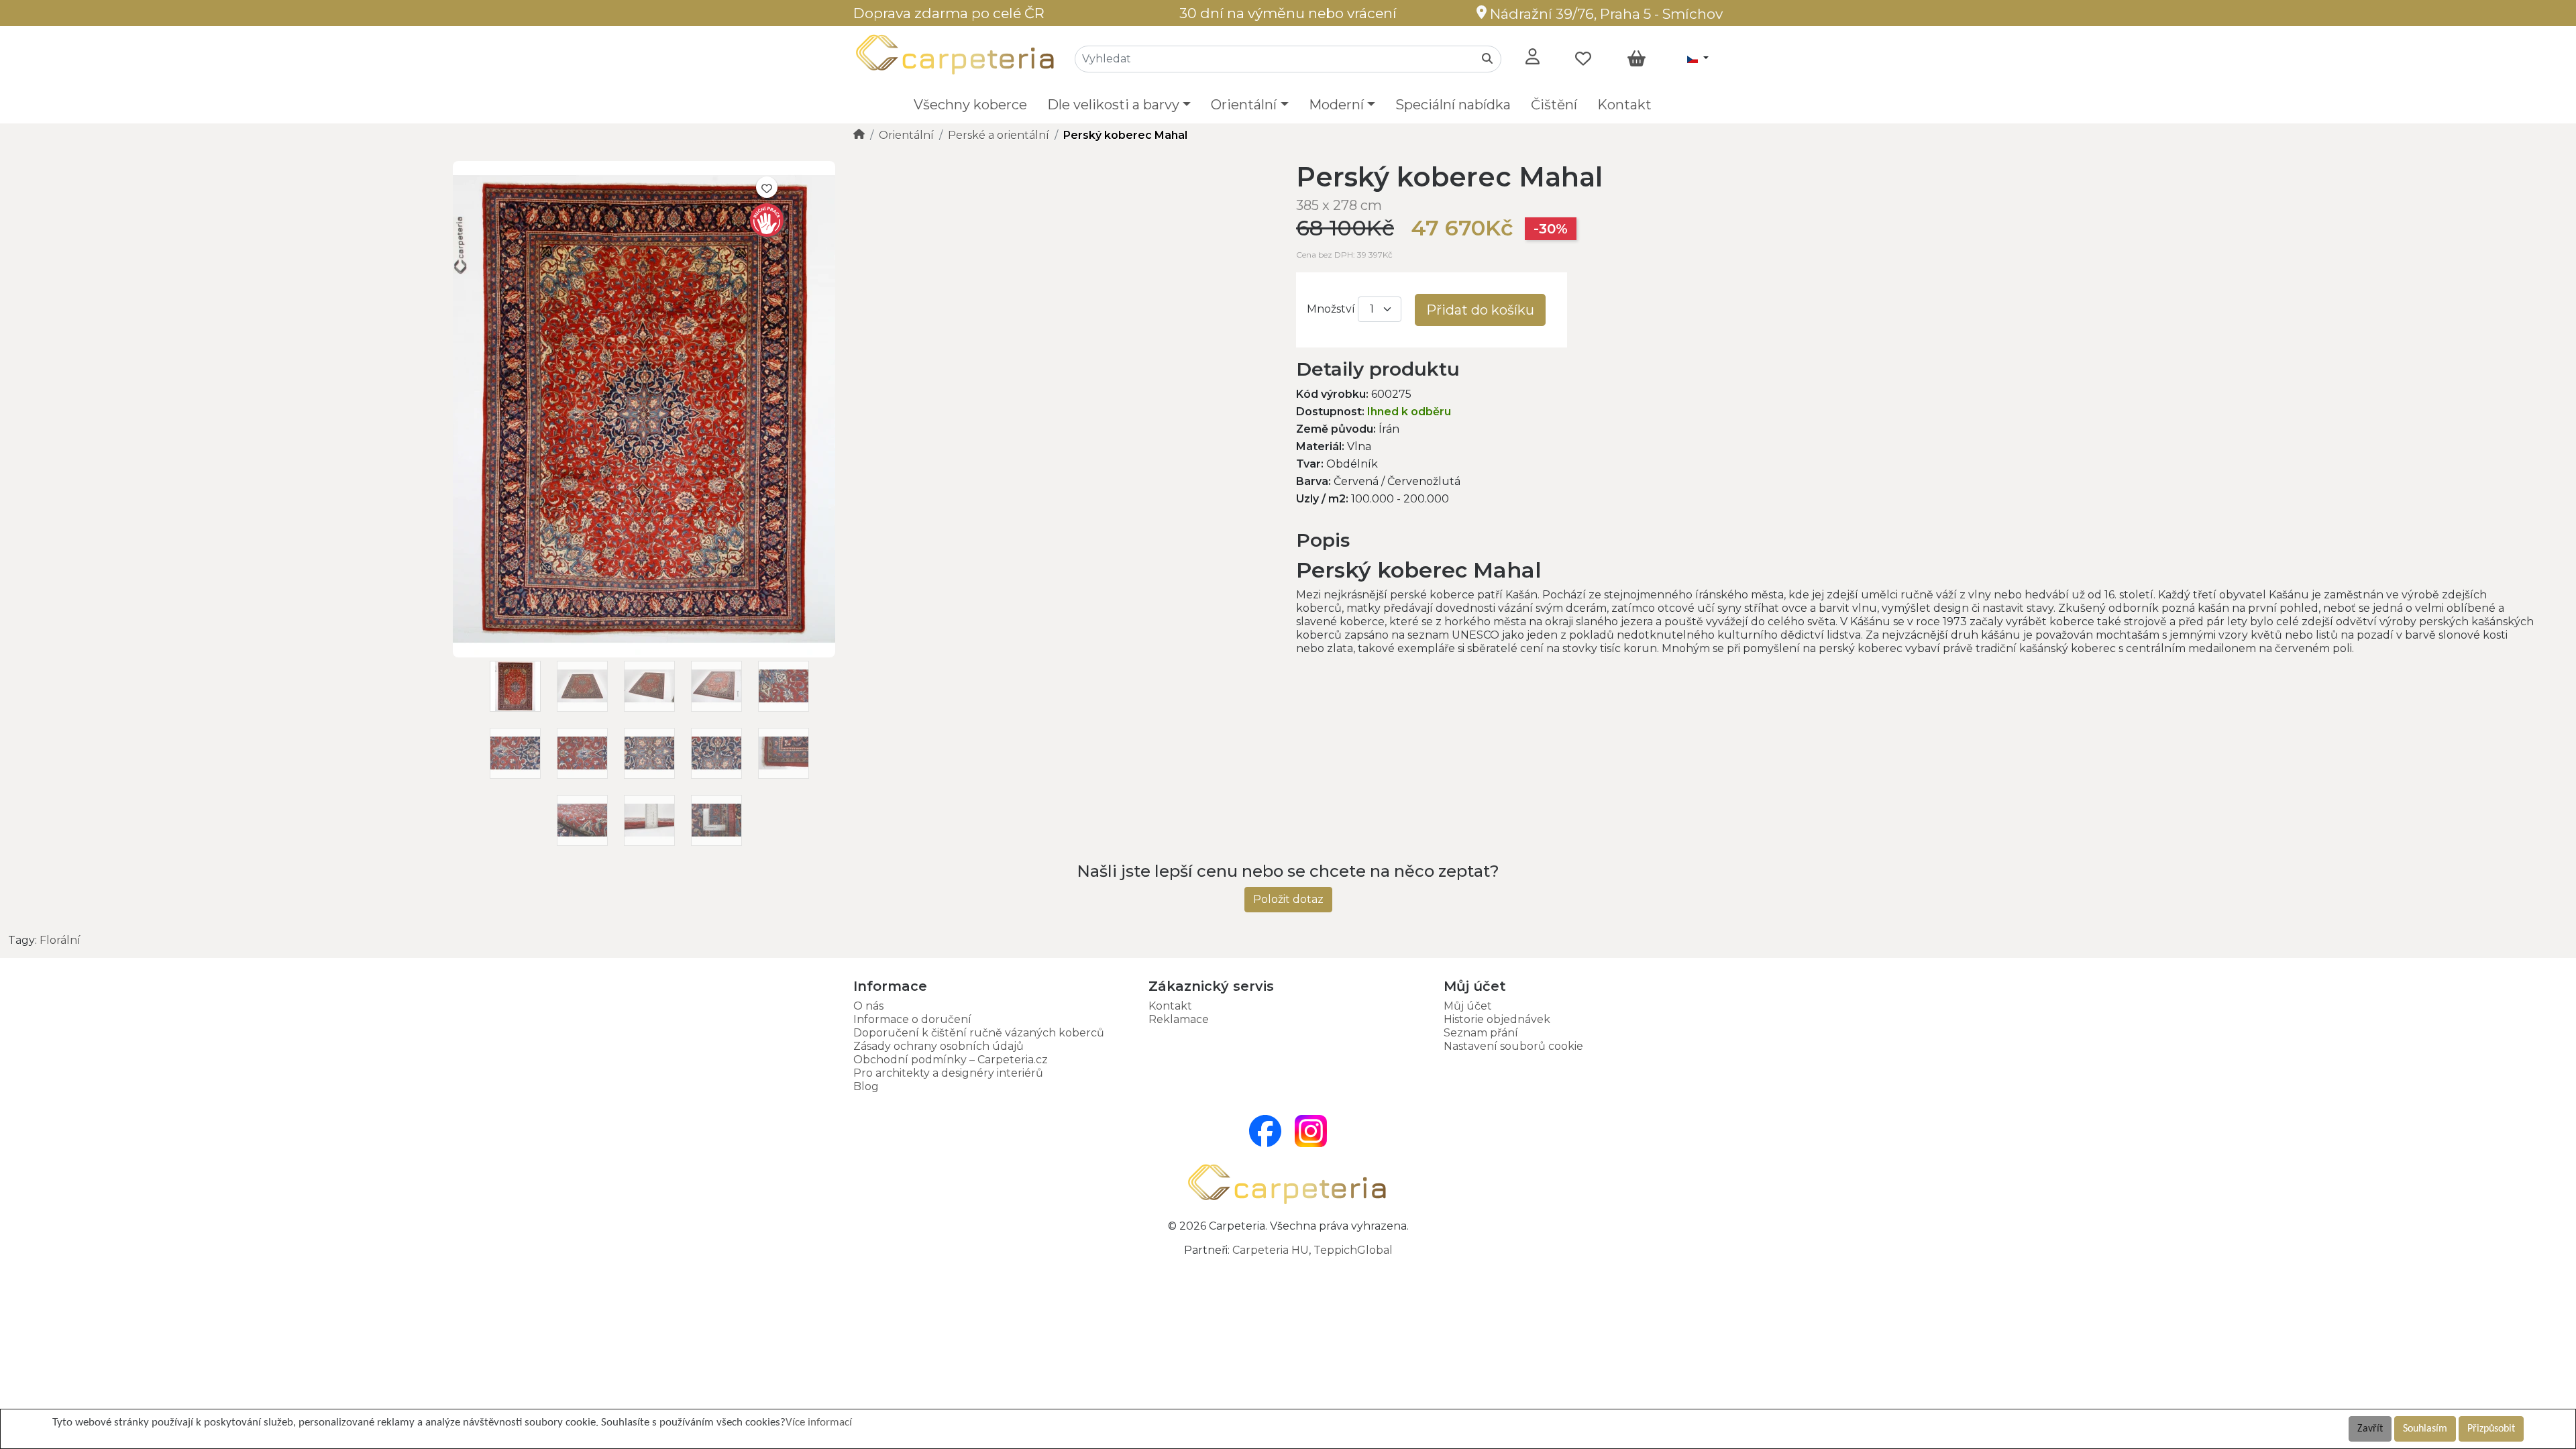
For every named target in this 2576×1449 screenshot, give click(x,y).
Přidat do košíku (1480, 310)
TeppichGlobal (1353, 1250)
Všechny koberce (970, 105)
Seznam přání (1481, 1033)
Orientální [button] (1244, 105)
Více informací (819, 1423)
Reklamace (1179, 1019)
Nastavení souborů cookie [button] (1513, 1046)
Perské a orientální (999, 135)
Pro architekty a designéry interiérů (948, 1073)
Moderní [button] (1336, 105)
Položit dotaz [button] (1288, 899)
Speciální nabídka (1453, 105)
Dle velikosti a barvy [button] (1113, 105)
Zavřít (2370, 1429)
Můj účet (1468, 1006)
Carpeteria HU (1271, 1250)
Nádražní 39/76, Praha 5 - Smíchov (1605, 14)
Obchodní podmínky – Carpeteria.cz (951, 1060)
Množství (1331, 309)
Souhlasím (2425, 1429)
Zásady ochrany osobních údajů (938, 1046)
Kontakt (1624, 105)
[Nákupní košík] (1636, 59)
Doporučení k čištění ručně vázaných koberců (979, 1033)
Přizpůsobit (2491, 1429)
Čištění (1554, 105)
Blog (866, 1086)
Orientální (906, 135)
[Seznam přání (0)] (1583, 59)
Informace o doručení (912, 1019)
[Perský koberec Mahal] (644, 654)
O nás (868, 1006)
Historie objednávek (1497, 1019)
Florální (60, 940)
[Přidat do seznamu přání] (767, 187)
